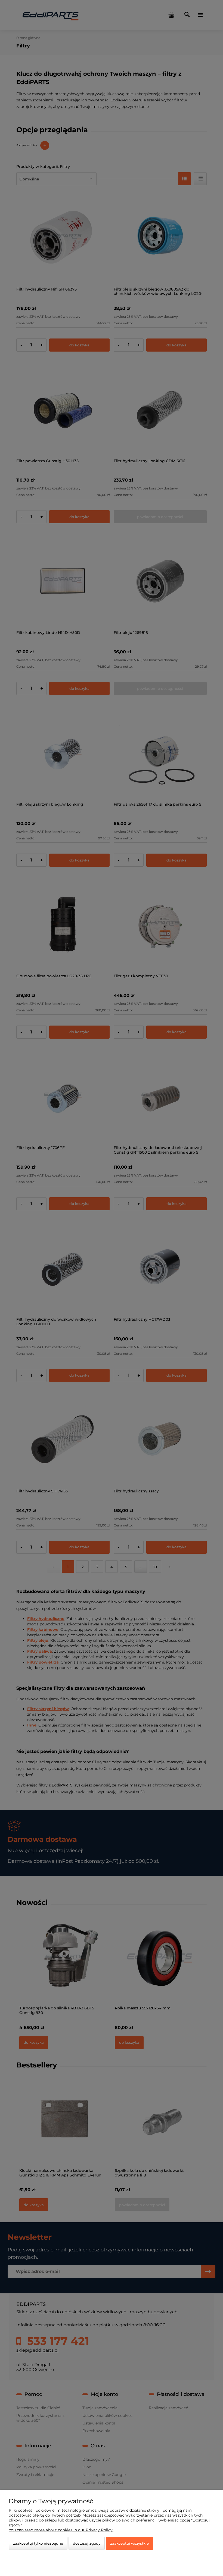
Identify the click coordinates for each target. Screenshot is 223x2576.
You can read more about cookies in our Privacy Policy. (61, 2530)
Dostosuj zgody (87, 2543)
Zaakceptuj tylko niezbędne (38, 2543)
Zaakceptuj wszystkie (129, 2543)
